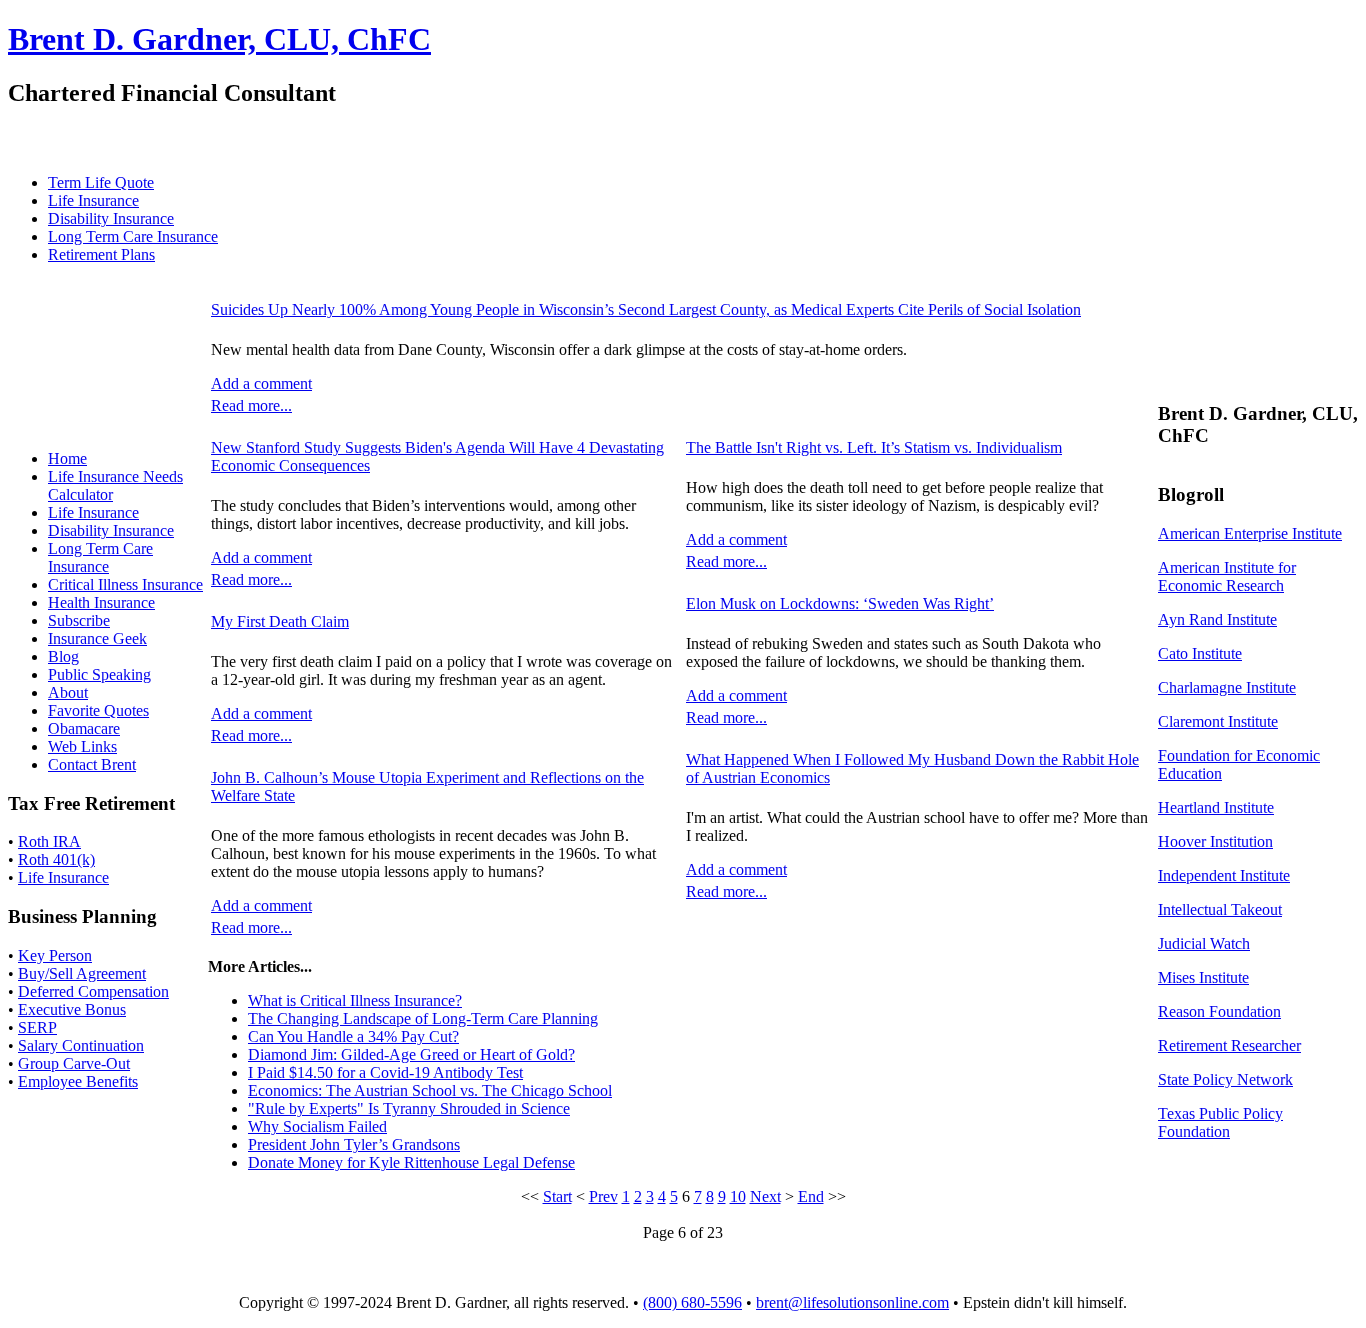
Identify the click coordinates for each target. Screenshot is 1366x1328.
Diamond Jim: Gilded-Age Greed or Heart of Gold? (411, 1054)
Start (557, 1196)
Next (765, 1196)
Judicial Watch (1204, 943)
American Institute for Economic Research (1227, 576)
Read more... (251, 405)
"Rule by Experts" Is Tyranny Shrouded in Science (409, 1108)
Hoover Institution (1215, 841)
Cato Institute (1200, 653)
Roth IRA (49, 841)
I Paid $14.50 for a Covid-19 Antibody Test (385, 1072)
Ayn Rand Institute (1217, 619)
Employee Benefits (78, 1081)
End (811, 1196)
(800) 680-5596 (692, 1302)
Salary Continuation (81, 1045)
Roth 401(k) (56, 859)
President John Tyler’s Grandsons (354, 1144)
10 (738, 1196)
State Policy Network (1225, 1079)
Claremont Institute (1218, 721)
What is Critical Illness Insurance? (355, 1000)
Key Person (55, 955)
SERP (37, 1027)
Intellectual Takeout (1220, 909)
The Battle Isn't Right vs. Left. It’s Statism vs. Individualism (874, 447)
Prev (603, 1196)
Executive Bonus (72, 1009)
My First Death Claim (280, 621)
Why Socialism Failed (317, 1126)
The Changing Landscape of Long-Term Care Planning (423, 1018)
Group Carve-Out (74, 1063)
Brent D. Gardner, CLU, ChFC (219, 39)
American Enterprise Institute (1250, 533)
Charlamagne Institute (1227, 687)
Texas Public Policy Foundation (1220, 1122)
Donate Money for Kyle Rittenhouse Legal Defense (411, 1162)
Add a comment (261, 383)
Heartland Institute (1216, 807)
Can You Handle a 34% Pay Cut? (353, 1036)
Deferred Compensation (93, 991)
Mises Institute (1203, 977)
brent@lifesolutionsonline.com (852, 1302)
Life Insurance (63, 877)
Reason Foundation (1219, 1011)
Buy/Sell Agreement (82, 973)
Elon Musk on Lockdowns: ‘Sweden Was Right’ (840, 603)
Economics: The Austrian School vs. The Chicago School (430, 1090)
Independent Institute (1224, 875)
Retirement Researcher (1229, 1045)
